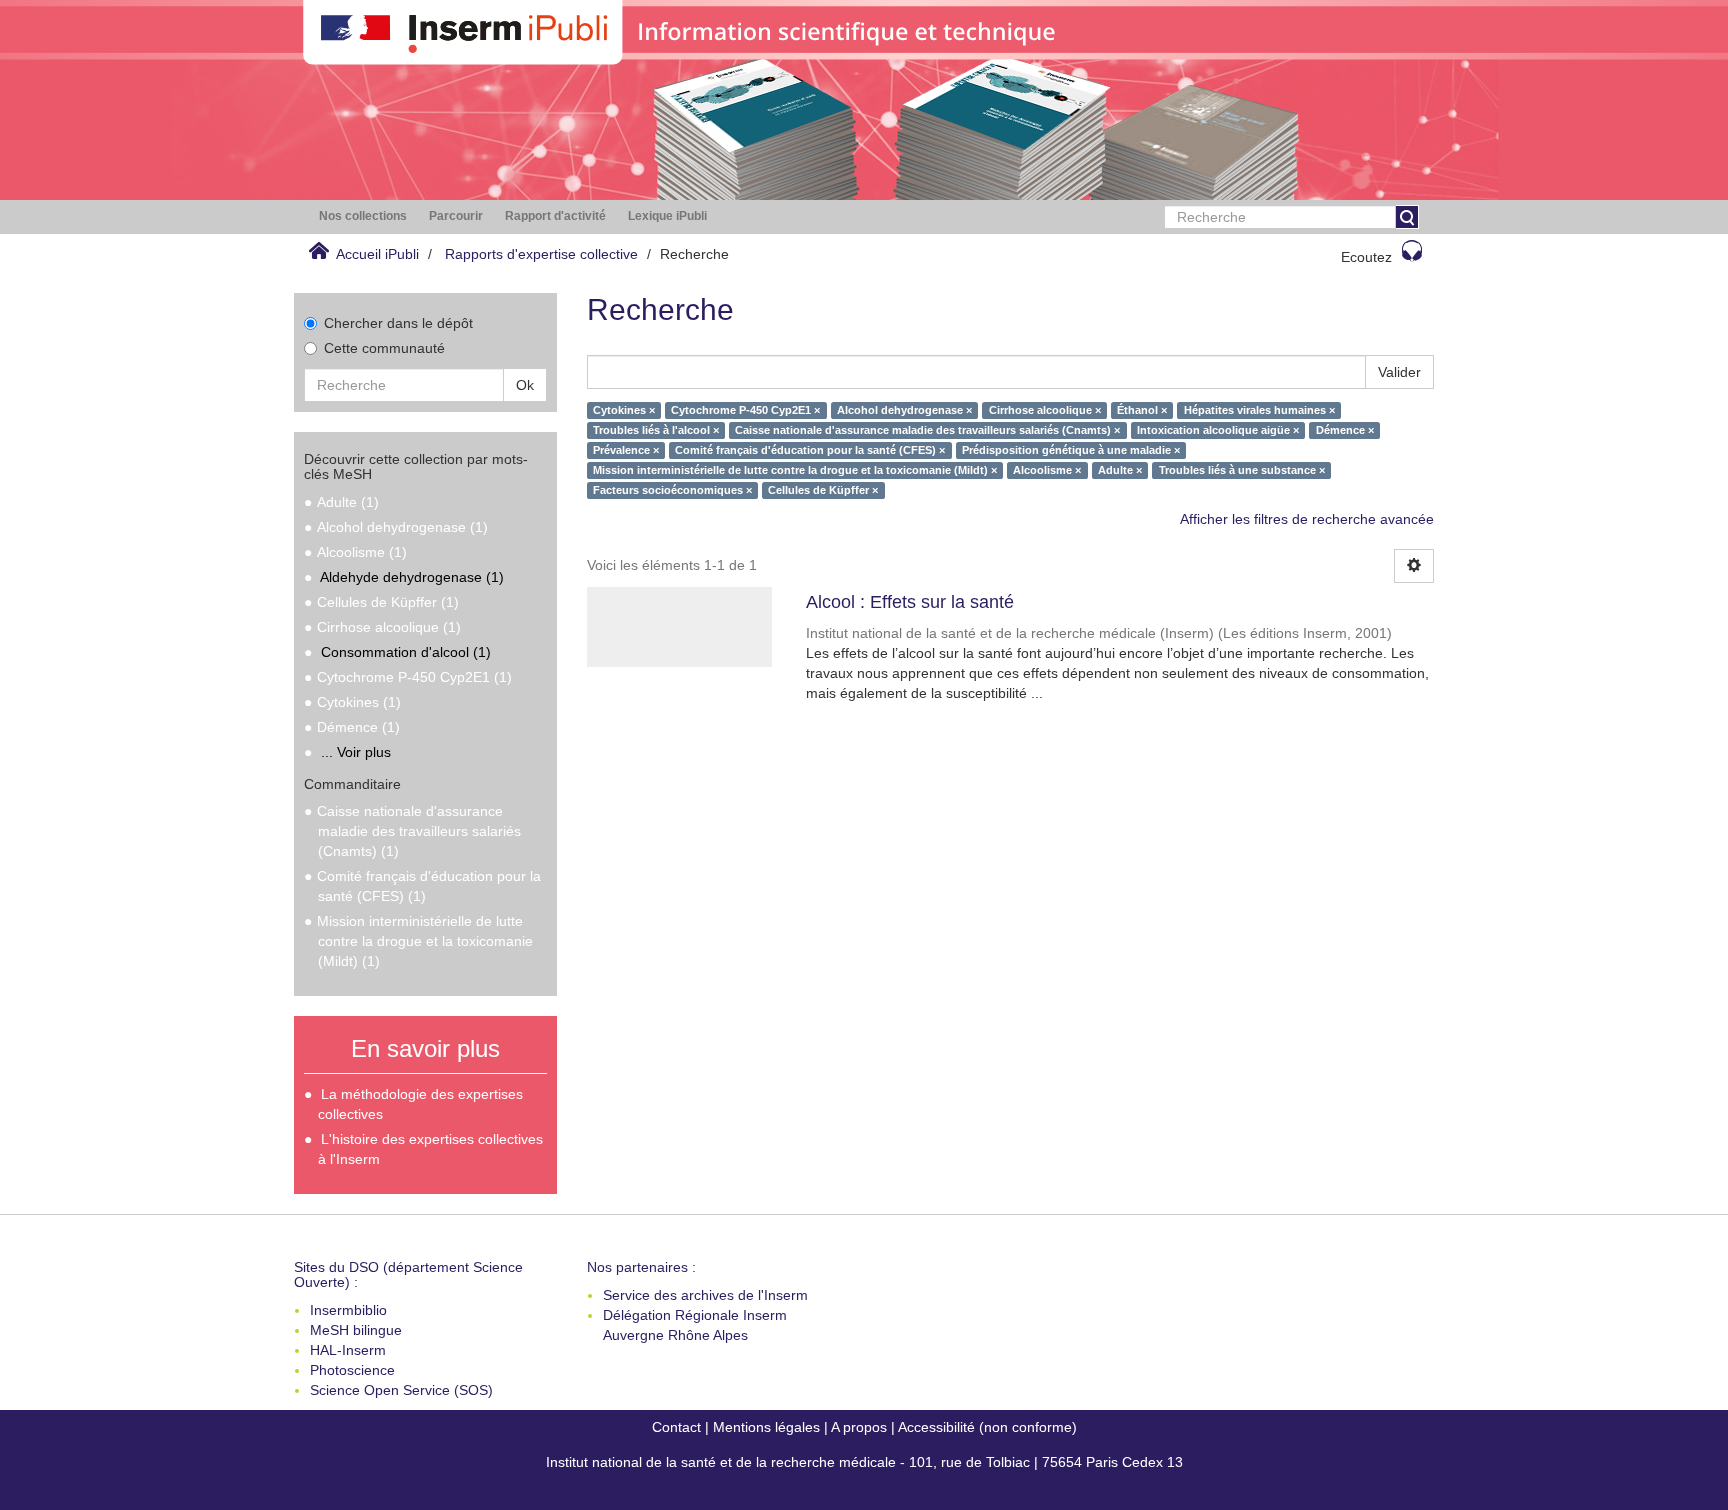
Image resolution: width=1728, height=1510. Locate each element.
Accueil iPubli (377, 254)
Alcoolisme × (1047, 470)
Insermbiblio (348, 1310)
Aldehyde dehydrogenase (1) (412, 577)
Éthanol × (1142, 410)
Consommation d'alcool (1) (406, 652)
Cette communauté (384, 348)
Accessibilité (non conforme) (987, 1427)
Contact (676, 1427)
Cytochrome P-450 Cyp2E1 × (745, 410)
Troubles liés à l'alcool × (656, 430)
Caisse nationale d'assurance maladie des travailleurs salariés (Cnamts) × (927, 430)
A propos (859, 1427)
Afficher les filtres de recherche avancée (1307, 519)
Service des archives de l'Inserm (705, 1295)
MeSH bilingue (356, 1330)
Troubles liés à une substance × (1242, 470)
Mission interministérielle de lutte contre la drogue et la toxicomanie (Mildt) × (795, 470)
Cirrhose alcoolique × (1045, 410)
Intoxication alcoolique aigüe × (1218, 430)
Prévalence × (626, 450)
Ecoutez (1366, 257)
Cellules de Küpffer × (823, 490)
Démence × (1345, 430)
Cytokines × (624, 410)
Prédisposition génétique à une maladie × (1071, 450)
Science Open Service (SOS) (401, 1390)
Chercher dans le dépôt (398, 323)
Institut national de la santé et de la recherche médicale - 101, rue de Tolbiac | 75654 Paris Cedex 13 (864, 1462)
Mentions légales (766, 1427)
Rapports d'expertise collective (541, 254)
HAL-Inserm (348, 1350)
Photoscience (352, 1370)
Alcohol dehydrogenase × (904, 410)
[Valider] (1407, 217)
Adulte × (1120, 470)
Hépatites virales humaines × (1259, 410)
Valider (1399, 372)
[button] (363, 216)
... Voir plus (356, 752)
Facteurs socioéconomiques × (672, 490)
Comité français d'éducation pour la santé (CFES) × (810, 450)
